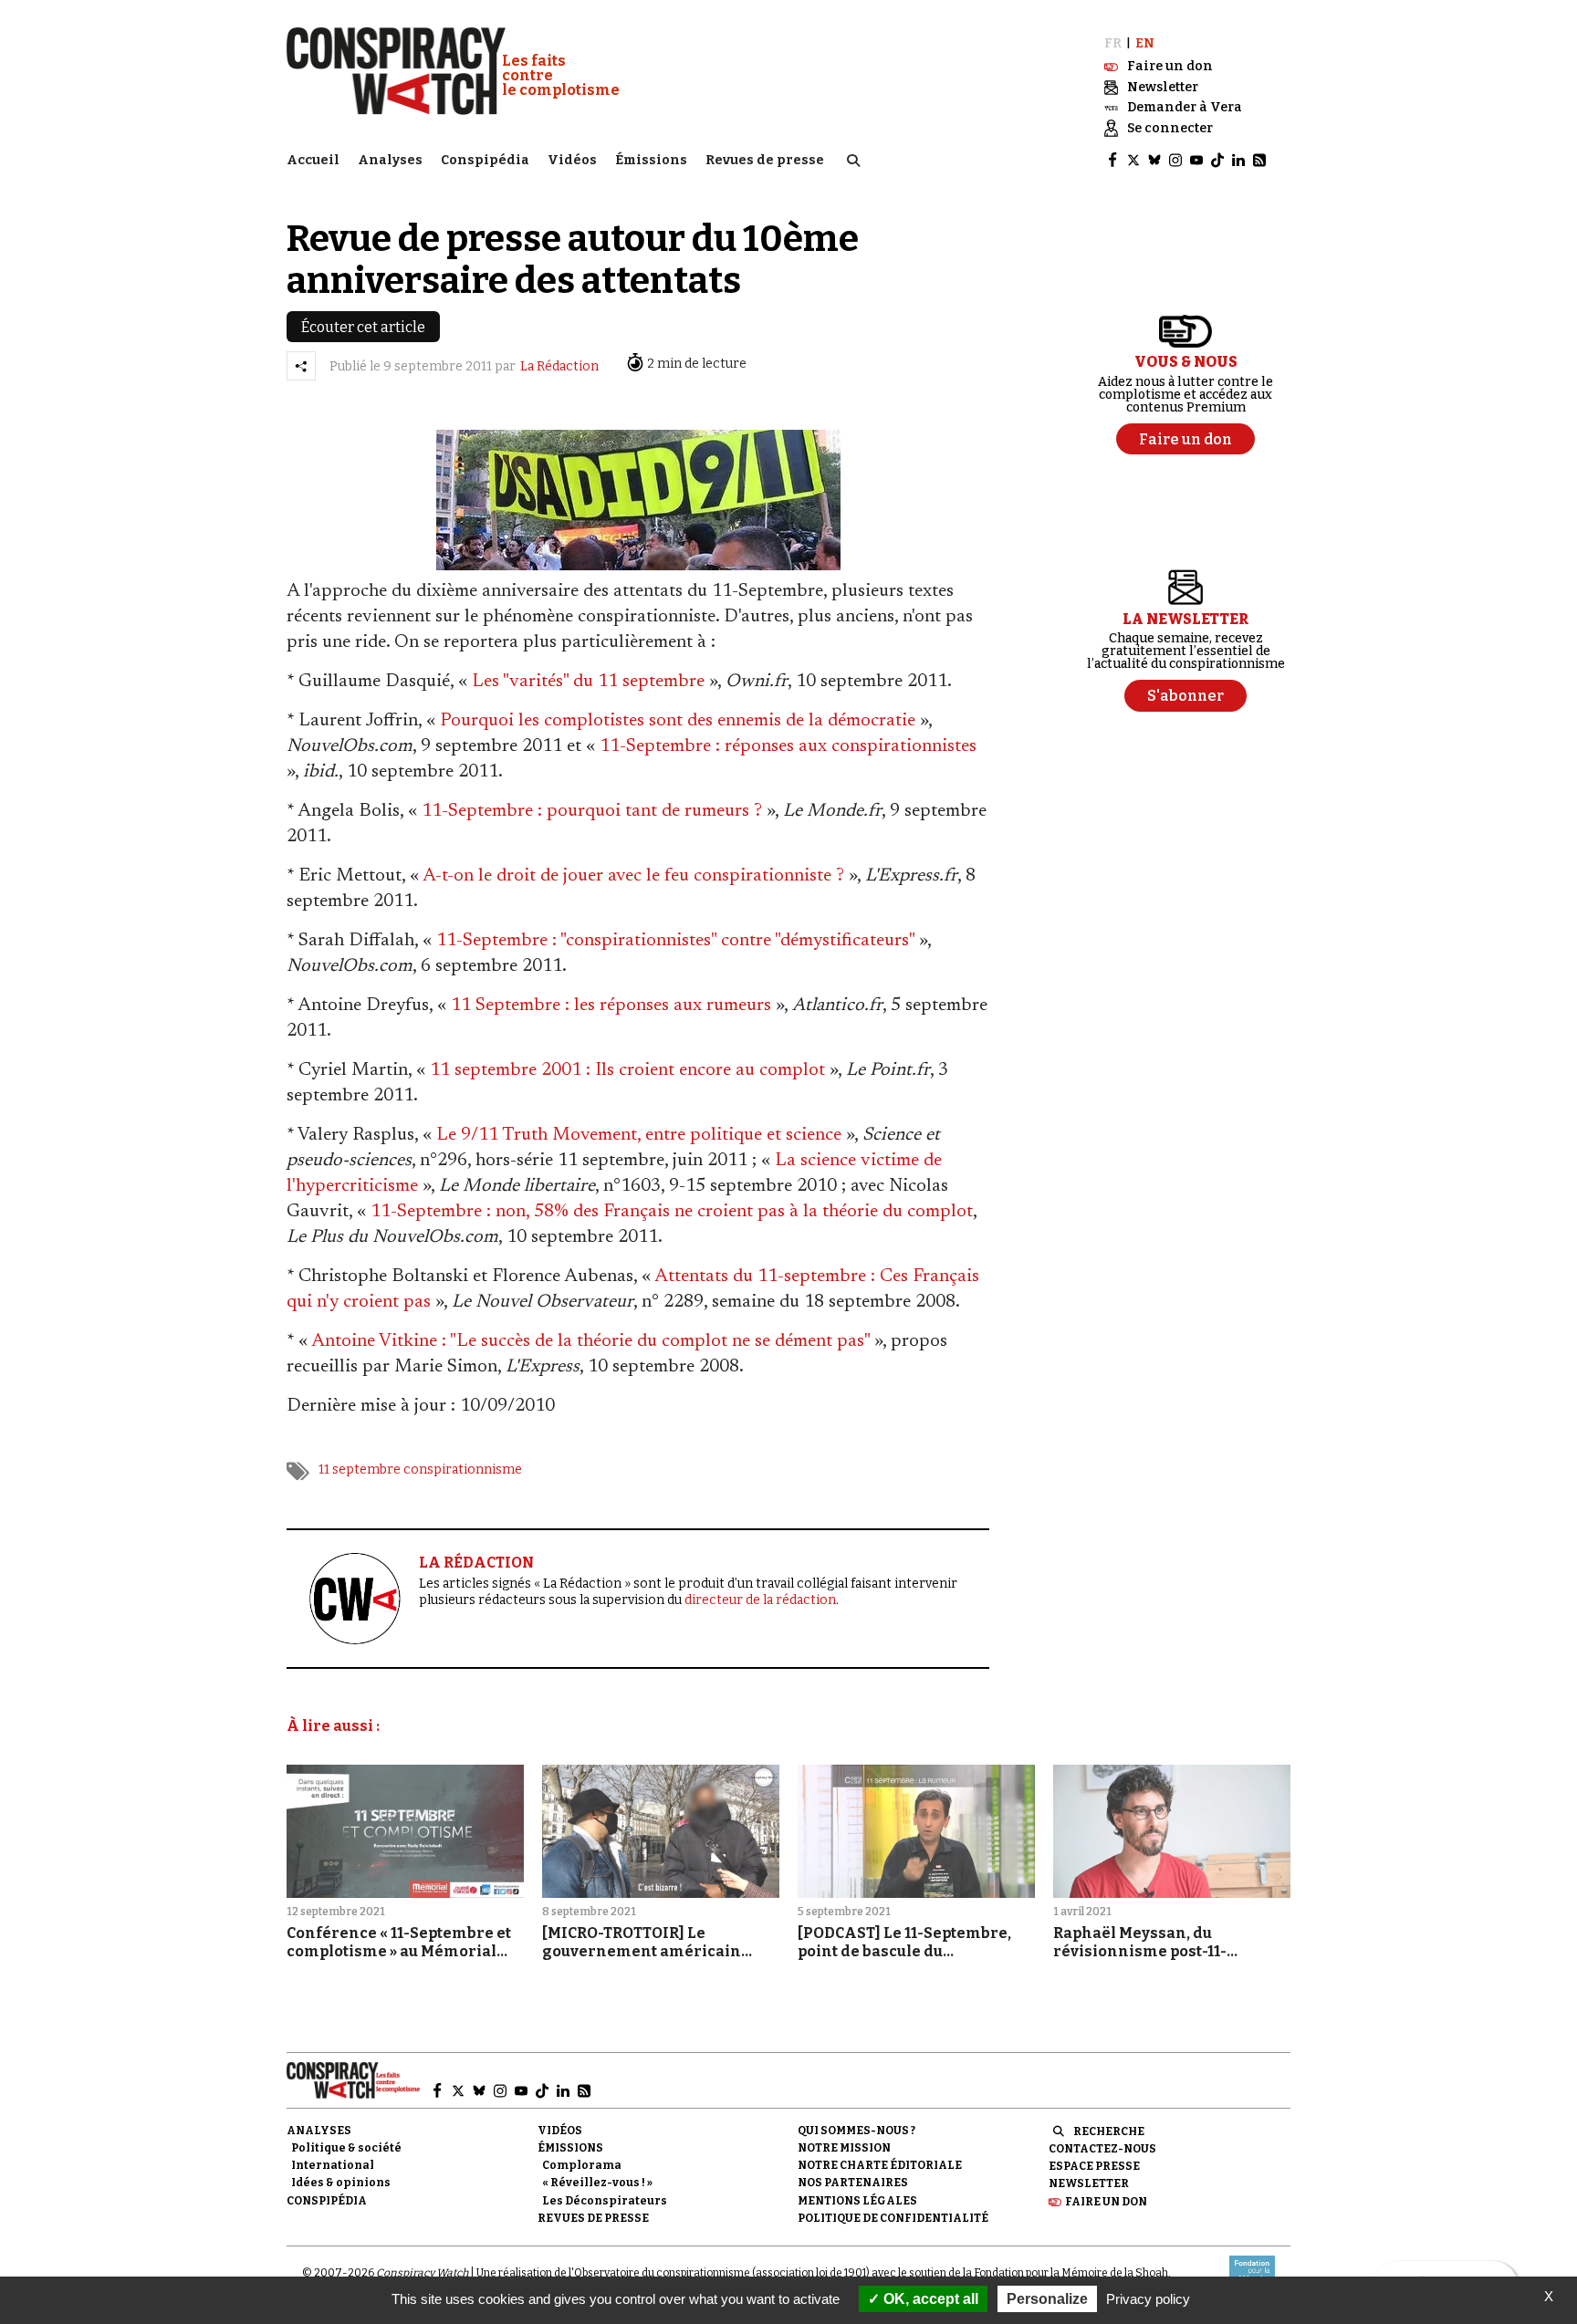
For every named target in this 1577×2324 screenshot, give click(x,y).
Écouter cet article (363, 327)
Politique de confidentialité (893, 2218)
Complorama (582, 2165)
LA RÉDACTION (476, 1563)
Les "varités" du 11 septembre (588, 682)
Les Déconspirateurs (605, 2201)
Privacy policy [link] (1148, 2299)
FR (1113, 43)
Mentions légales (857, 2201)
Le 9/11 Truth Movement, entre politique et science (639, 1135)
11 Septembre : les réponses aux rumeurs (611, 1006)
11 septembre (360, 1469)
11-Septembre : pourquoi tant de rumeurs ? (592, 811)
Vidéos (572, 160)
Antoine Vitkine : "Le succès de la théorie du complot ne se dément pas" (590, 1341)
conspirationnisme (463, 1469)
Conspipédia (485, 160)
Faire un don (1106, 2202)
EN (1145, 43)
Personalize (1047, 2299)
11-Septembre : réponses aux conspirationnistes (788, 746)
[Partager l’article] (301, 366)
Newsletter (1089, 2183)
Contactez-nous (1102, 2149)
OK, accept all (929, 2299)
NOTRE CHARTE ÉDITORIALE (880, 2165)
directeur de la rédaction (760, 1600)
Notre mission (844, 2148)
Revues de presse (765, 160)
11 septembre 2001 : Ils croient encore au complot (627, 1070)
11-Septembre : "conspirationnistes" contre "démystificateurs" (675, 941)
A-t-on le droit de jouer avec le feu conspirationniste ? (633, 876)
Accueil (313, 160)
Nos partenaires (853, 2183)
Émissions (651, 160)
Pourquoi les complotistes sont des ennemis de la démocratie (678, 721)
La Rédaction (559, 366)
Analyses (390, 160)
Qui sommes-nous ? (856, 2131)
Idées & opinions (341, 2183)
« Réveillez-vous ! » (597, 2183)
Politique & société (346, 2148)
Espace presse (1094, 2166)
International (333, 2165)
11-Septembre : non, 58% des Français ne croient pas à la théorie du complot (672, 1212)
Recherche (1109, 2131)
